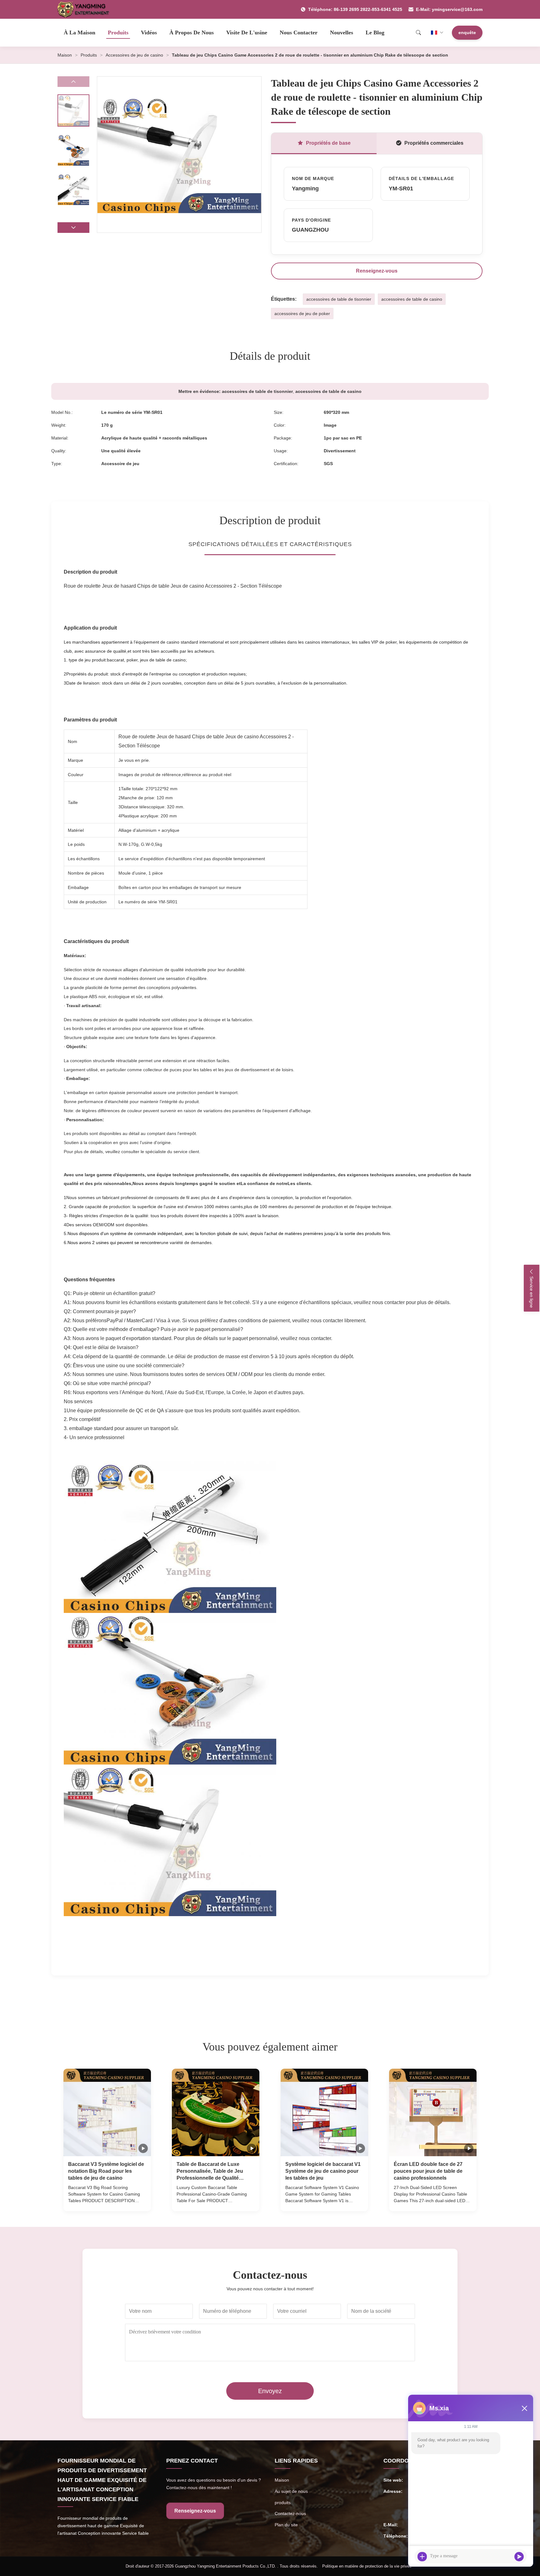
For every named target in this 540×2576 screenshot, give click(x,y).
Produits (118, 33)
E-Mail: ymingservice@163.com (449, 9)
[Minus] (524, 2408)
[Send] (519, 2557)
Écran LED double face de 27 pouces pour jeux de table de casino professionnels (428, 2171)
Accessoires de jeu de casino (134, 55)
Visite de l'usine (247, 33)
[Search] (418, 33)
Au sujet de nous (291, 2491)
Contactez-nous (290, 2513)
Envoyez (270, 2391)
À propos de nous (192, 33)
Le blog (375, 33)
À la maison (80, 33)
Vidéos (149, 33)
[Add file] (422, 2557)
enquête (467, 33)
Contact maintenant (107, 2200)
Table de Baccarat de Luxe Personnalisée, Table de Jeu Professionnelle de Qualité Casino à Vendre (210, 2172)
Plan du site (286, 2525)
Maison (65, 55)
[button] (73, 228)
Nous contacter (299, 33)
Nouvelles (342, 33)
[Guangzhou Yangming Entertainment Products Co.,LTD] (86, 9)
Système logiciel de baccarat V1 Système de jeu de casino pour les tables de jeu (323, 2171)
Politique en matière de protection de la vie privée (367, 2566)
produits (283, 2503)
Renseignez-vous (377, 271)
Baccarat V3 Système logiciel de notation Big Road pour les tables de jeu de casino (106, 2171)
